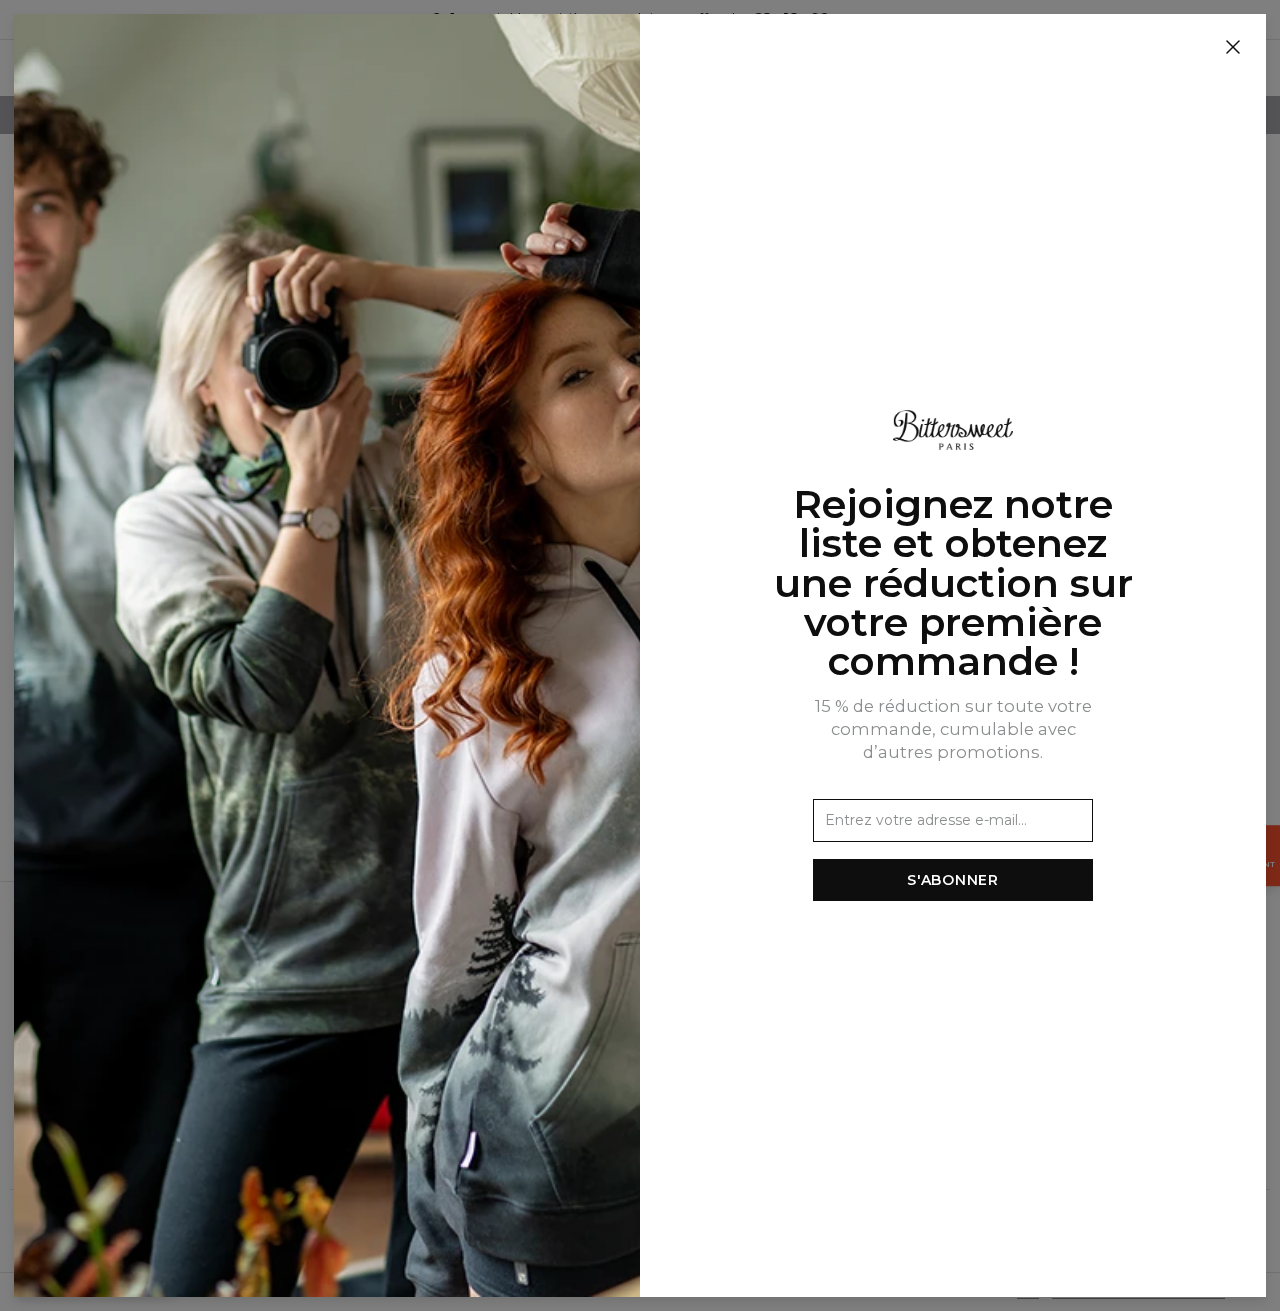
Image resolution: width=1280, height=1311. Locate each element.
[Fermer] (1233, 48)
